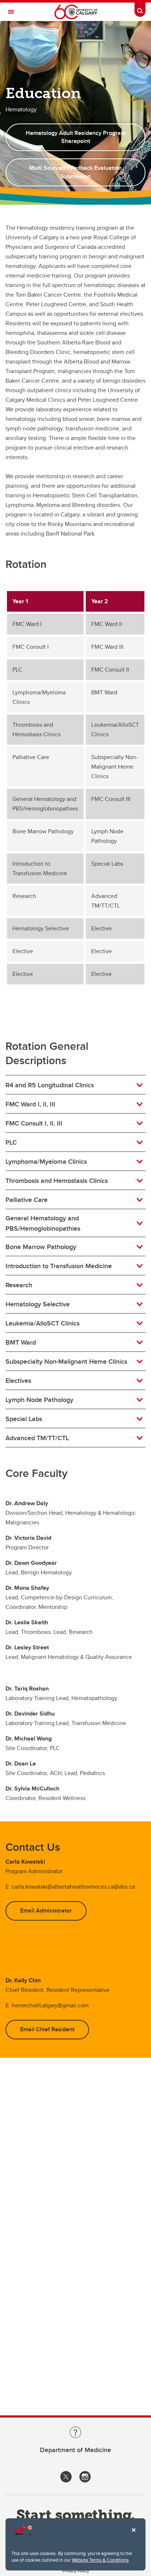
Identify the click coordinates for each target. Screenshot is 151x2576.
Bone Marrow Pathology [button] (41, 1247)
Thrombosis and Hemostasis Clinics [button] (57, 1181)
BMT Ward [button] (21, 1342)
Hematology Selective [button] (38, 1304)
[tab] (75, 1085)
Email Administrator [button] (46, 1910)
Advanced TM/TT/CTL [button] (37, 1438)
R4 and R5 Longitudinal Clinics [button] (50, 1085)
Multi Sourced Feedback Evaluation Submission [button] (75, 172)
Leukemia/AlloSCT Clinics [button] (43, 1323)
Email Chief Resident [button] (47, 2029)
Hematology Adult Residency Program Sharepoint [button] (76, 137)
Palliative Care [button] (27, 1200)
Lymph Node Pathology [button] (39, 1400)
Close (133, 2535)
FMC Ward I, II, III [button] (30, 1104)
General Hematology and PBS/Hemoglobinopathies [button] (43, 1223)
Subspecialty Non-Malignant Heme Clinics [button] (66, 1362)
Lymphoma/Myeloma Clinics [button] (46, 1162)
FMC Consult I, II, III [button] (34, 1123)
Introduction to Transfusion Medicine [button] (59, 1266)
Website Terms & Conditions (100, 2560)
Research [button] (19, 1285)
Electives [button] (18, 1381)
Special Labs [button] (24, 1419)
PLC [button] (11, 1142)
